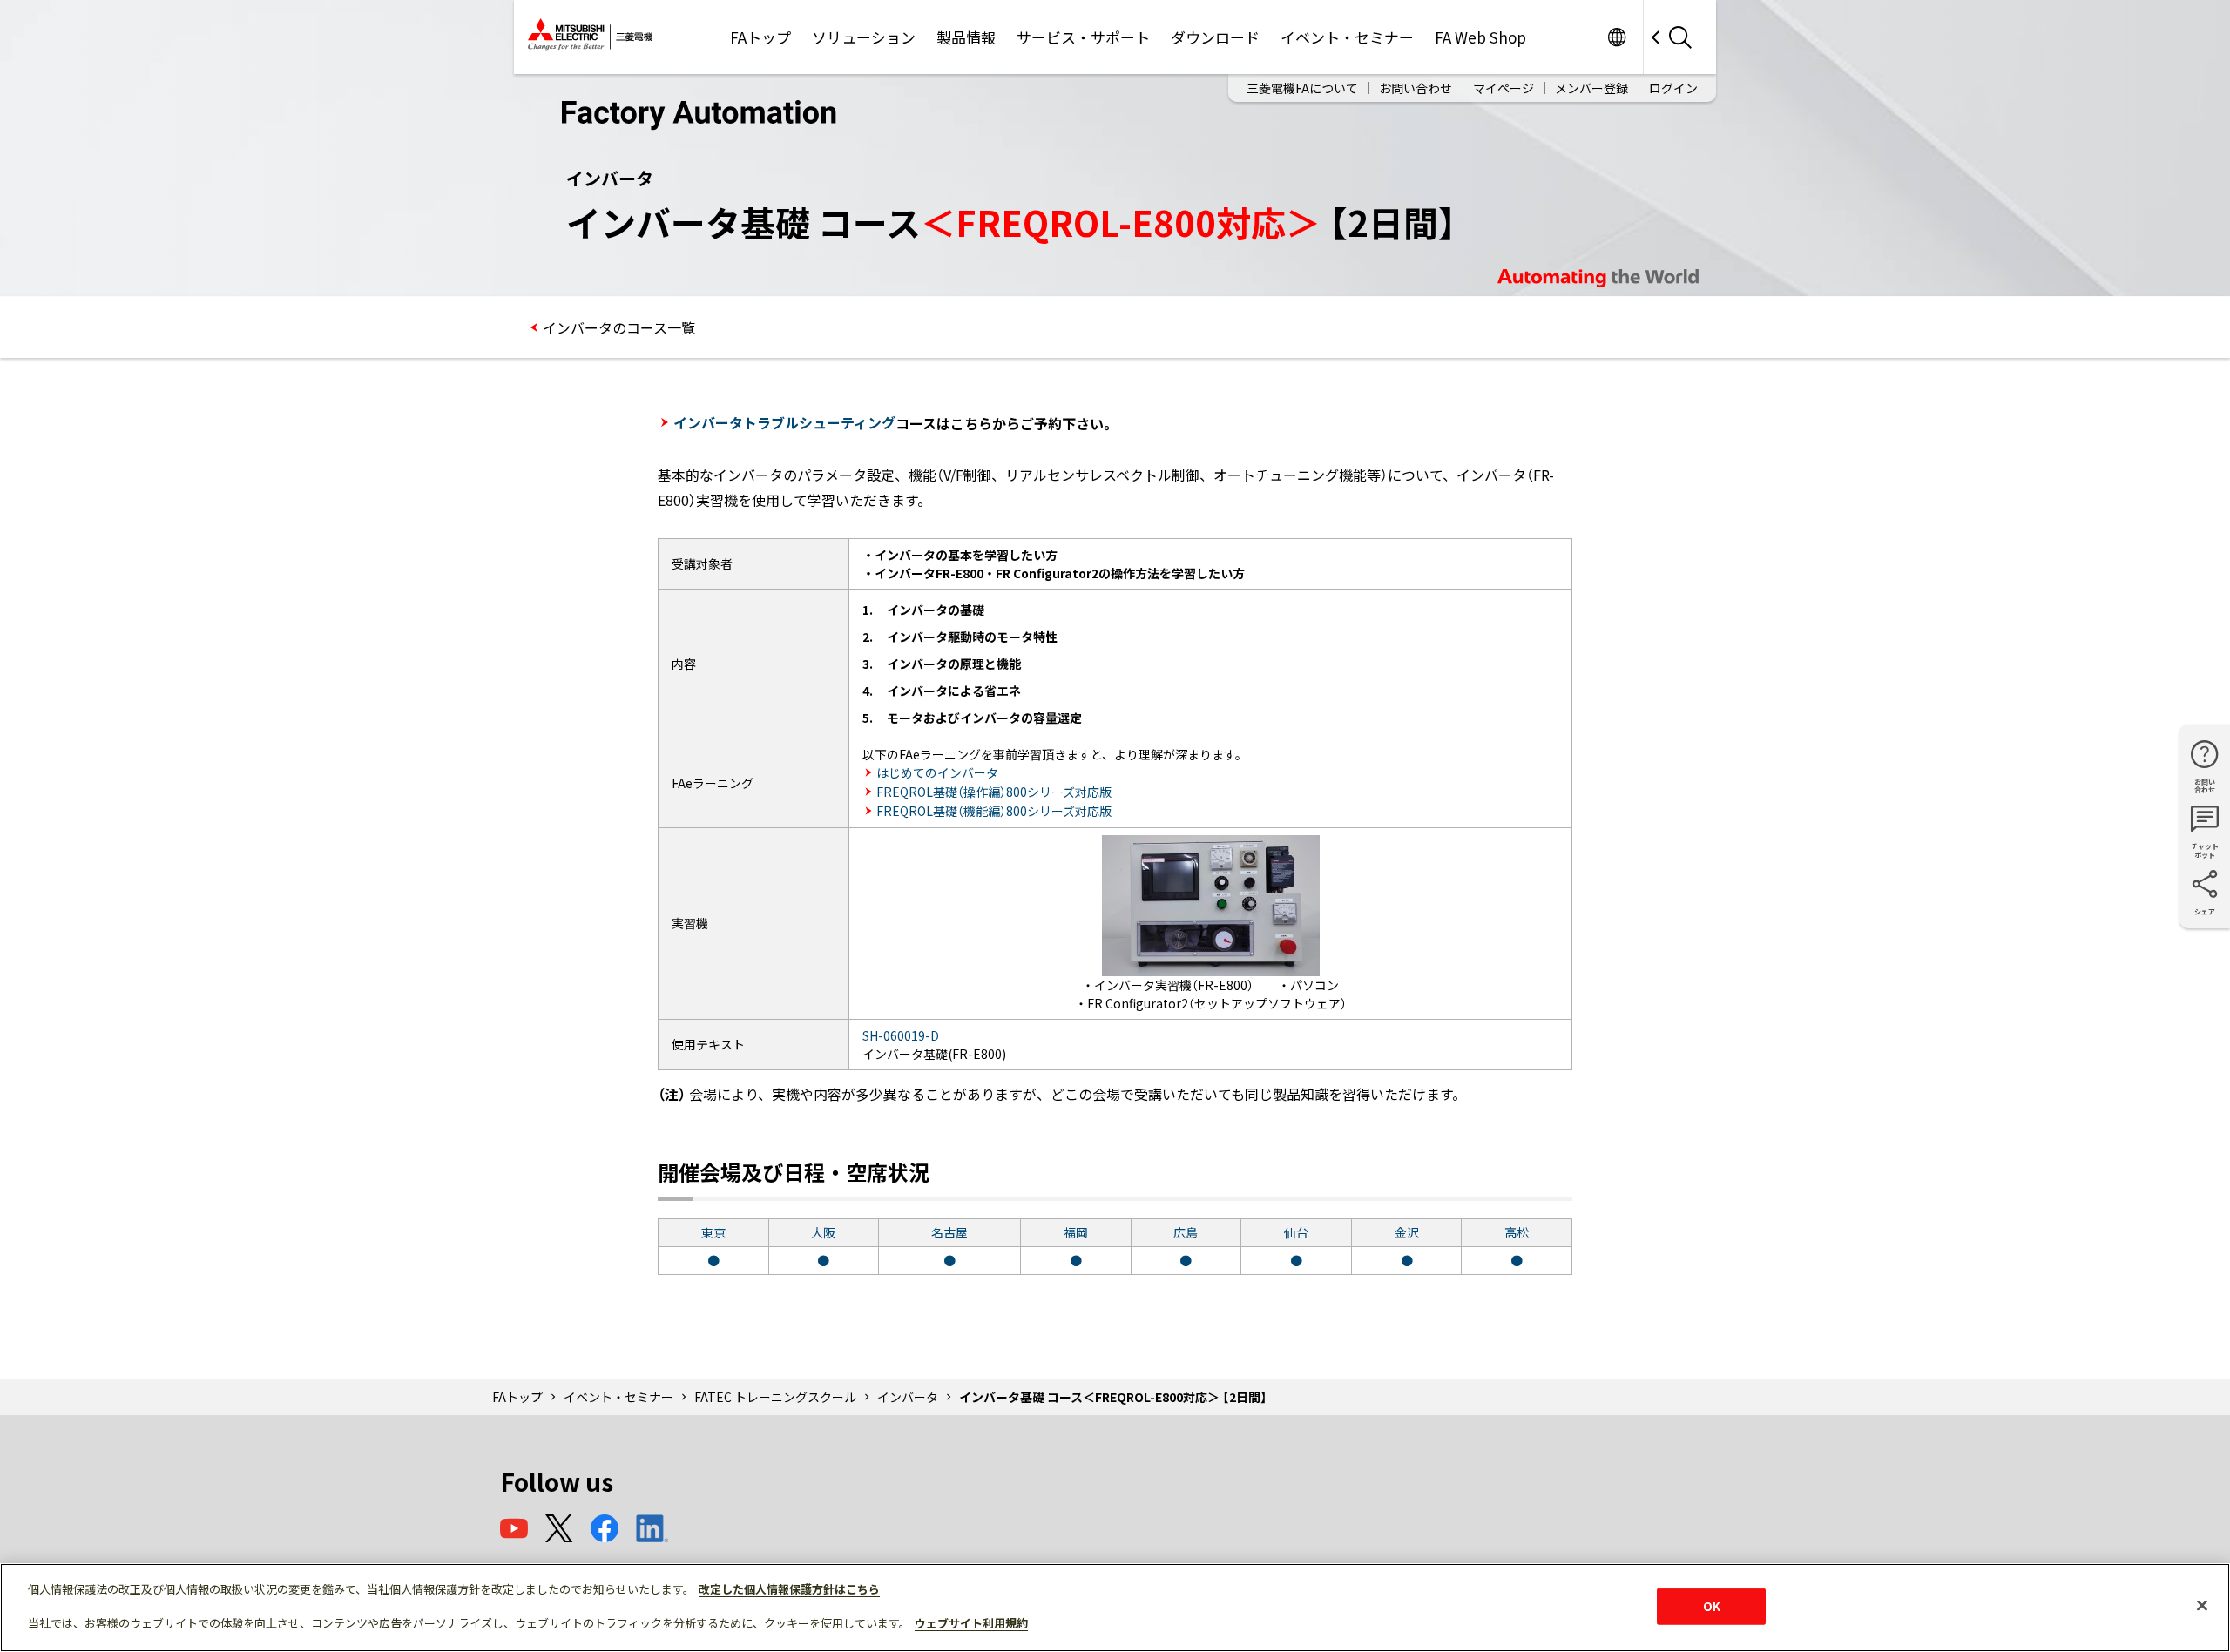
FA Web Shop (1480, 37)
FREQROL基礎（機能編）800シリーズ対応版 (994, 811)
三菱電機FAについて (1302, 88)
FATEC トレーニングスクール (775, 1397)
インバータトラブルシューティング (784, 422)
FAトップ (760, 37)
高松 (1517, 1232)
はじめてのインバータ (937, 772)
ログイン (1673, 88)
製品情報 (966, 37)
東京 (713, 1232)
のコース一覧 (619, 327)
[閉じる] (2202, 1606)
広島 (1186, 1232)
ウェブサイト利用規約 (971, 1623)
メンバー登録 (1591, 88)
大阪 (823, 1232)
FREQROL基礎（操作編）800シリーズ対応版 (994, 792)
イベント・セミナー (1347, 37)
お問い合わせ (1416, 88)
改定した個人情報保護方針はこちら (789, 1589)
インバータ (908, 1397)
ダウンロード (1215, 37)
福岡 (1076, 1232)
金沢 (1407, 1232)
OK (1712, 1606)
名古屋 (949, 1232)
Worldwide (1616, 37)
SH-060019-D (901, 1035)
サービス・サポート (1083, 37)
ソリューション (864, 37)
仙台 (1296, 1232)
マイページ (1504, 88)
